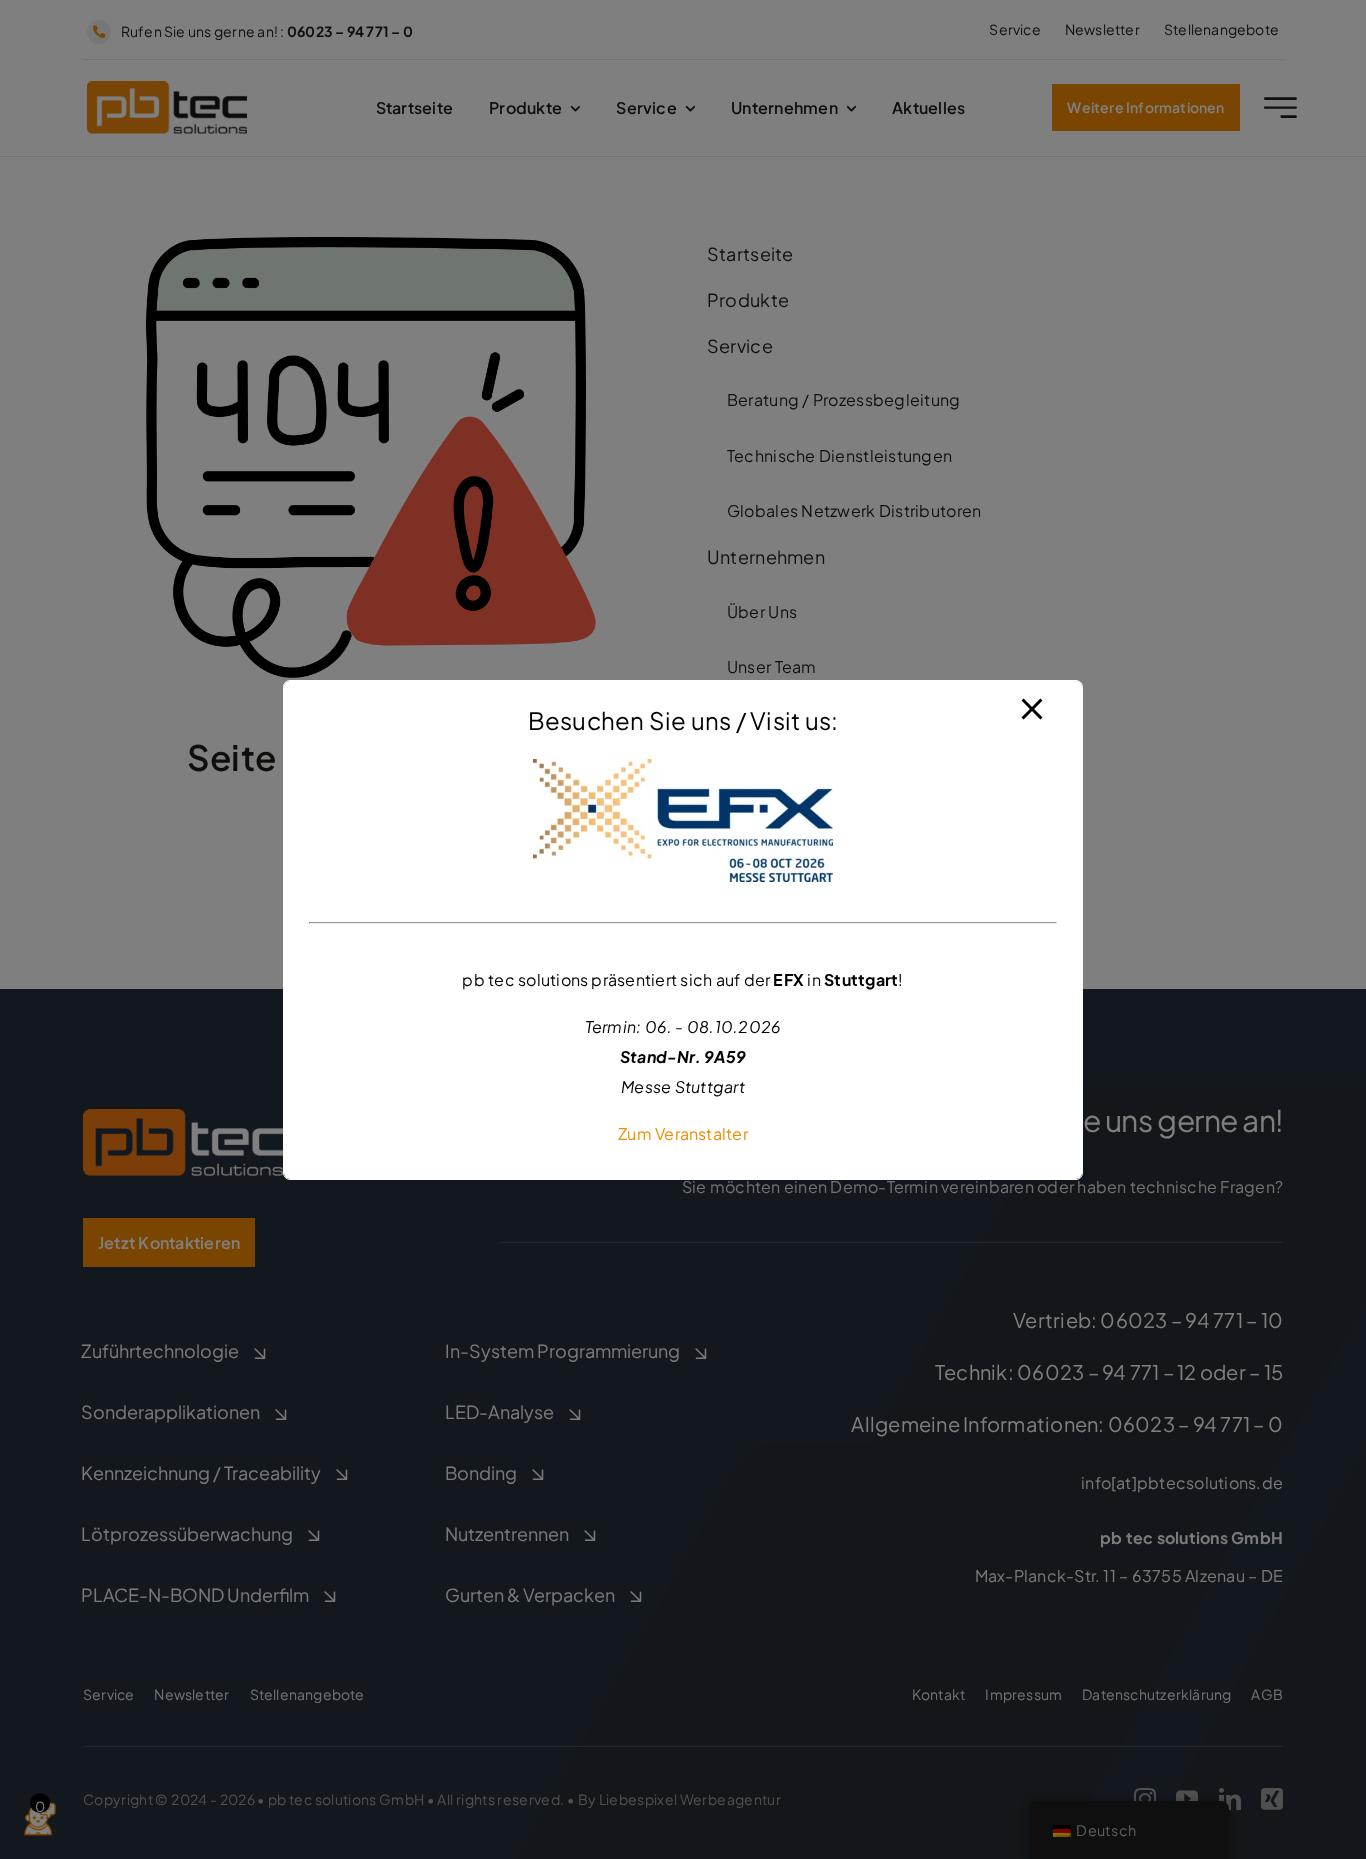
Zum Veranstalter (683, 1133)
